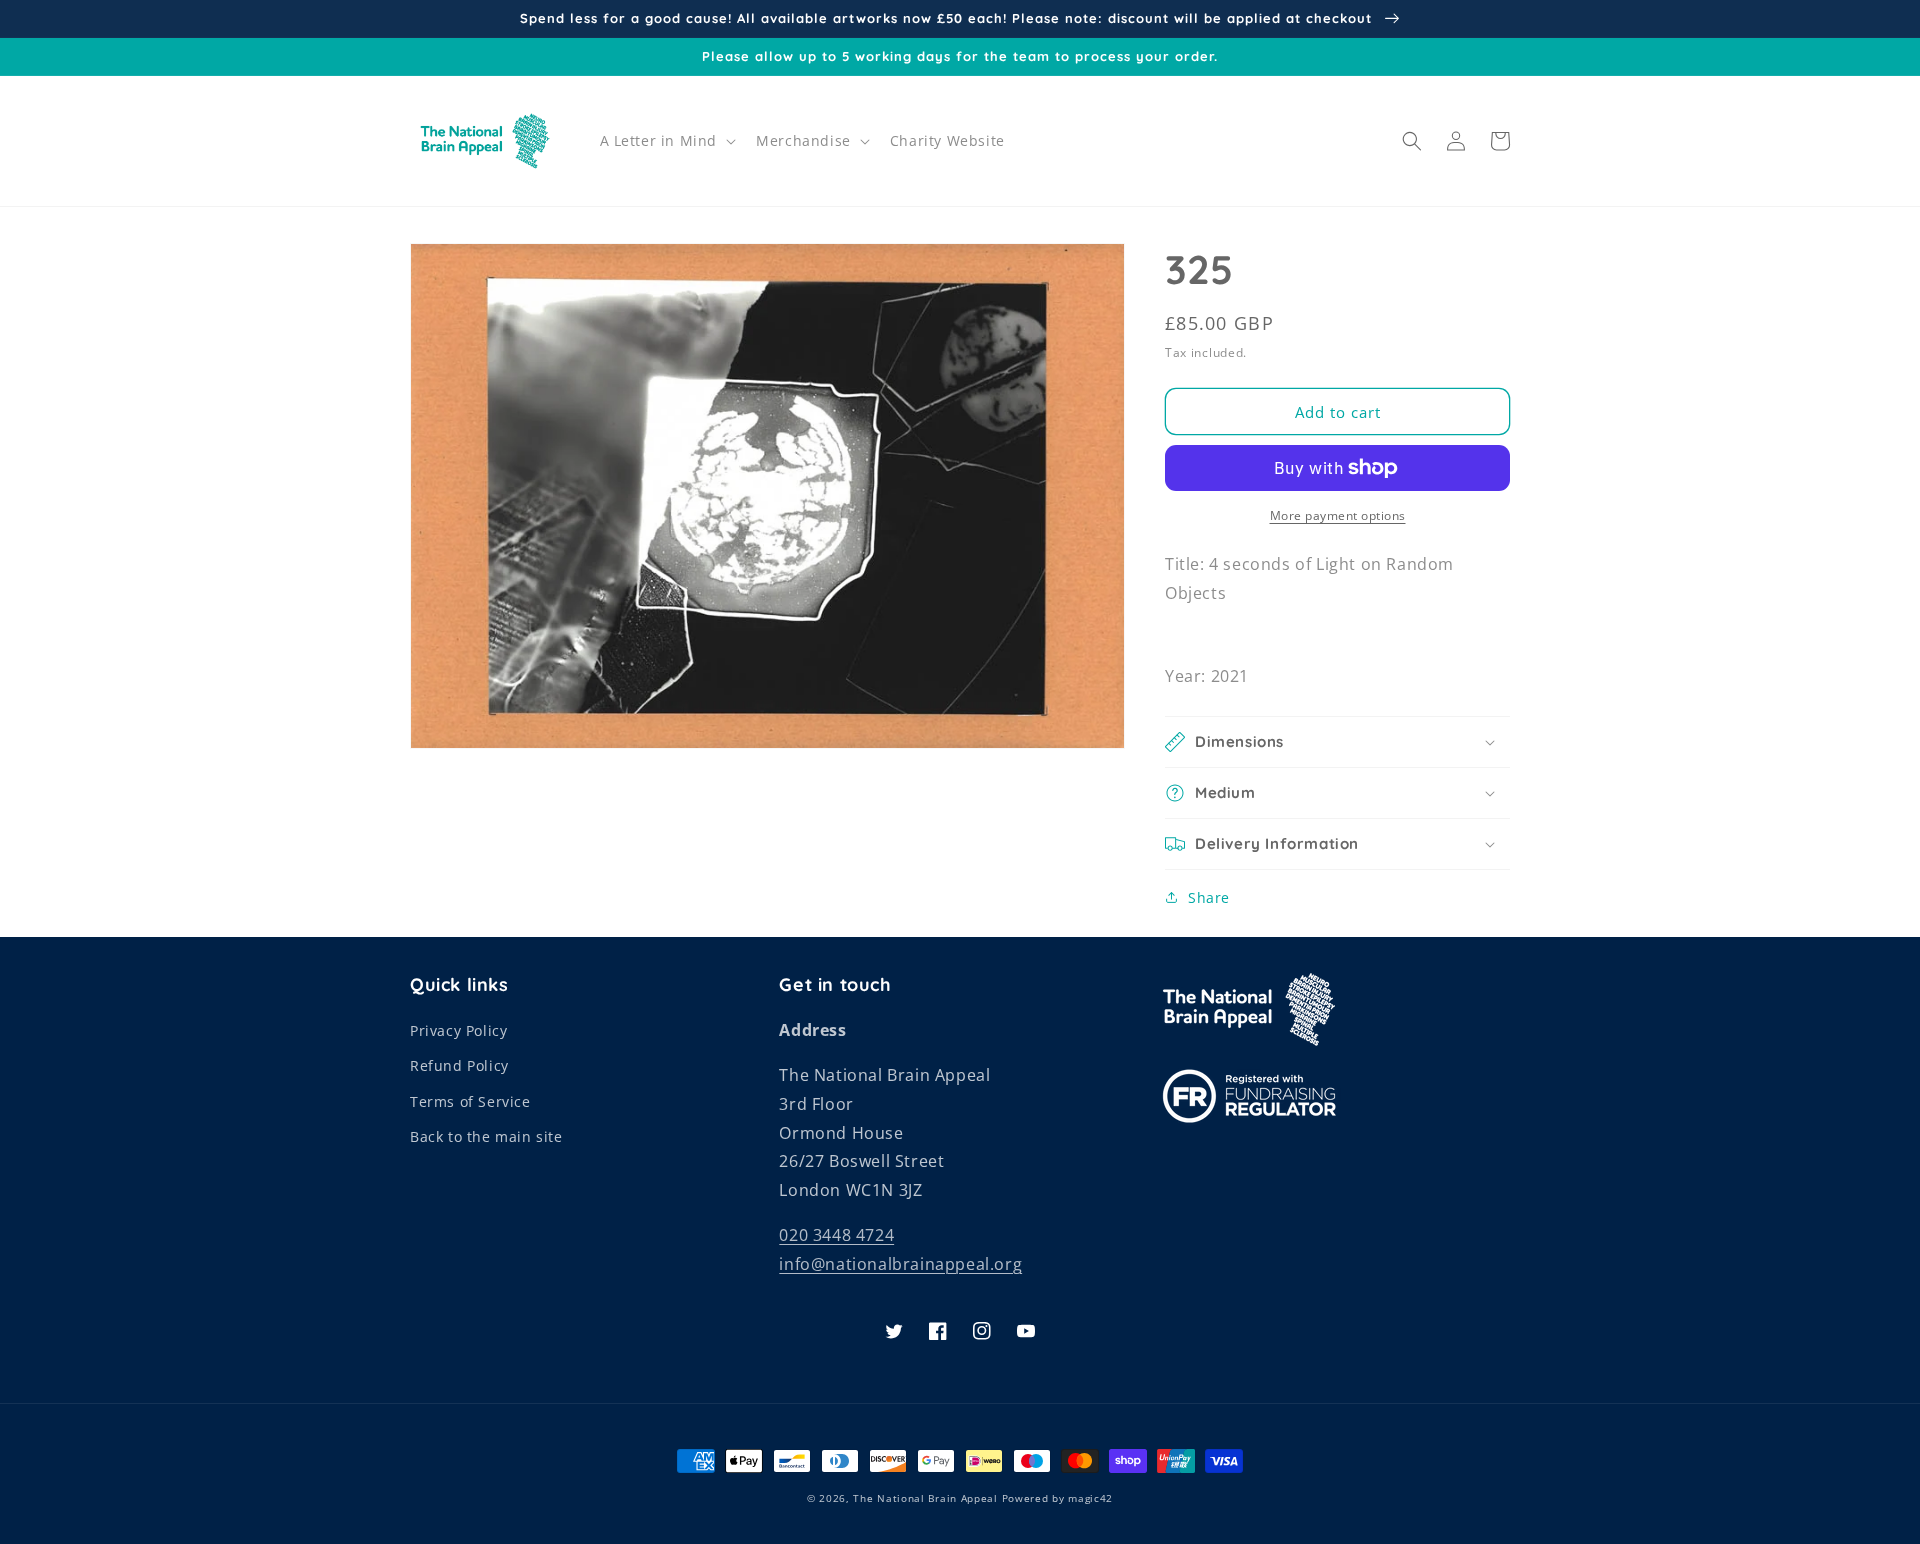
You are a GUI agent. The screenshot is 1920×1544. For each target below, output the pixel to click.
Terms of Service (470, 1101)
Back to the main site (486, 1136)
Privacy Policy (458, 1030)
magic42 (1090, 1498)
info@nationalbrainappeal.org (900, 1264)
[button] (666, 141)
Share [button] (1209, 897)
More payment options (1338, 515)
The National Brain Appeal (925, 1498)
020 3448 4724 (836, 1235)
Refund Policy (459, 1065)
